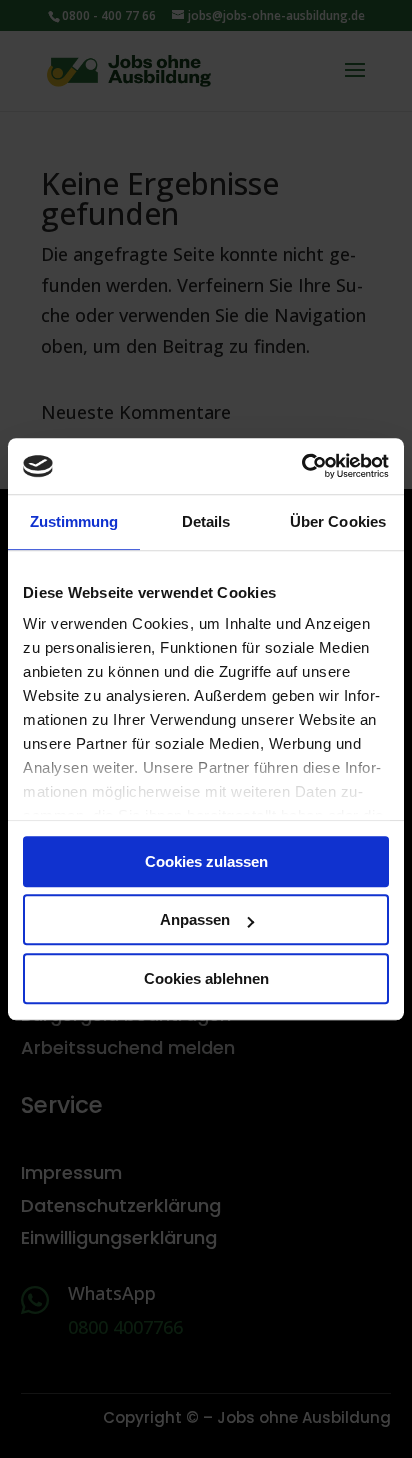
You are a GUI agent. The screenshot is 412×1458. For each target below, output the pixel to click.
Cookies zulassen (206, 861)
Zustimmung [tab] (74, 521)
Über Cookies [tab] (338, 521)
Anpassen (195, 919)
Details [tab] (206, 521)
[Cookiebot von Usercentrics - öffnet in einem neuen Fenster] (301, 466)
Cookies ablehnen (206, 978)
